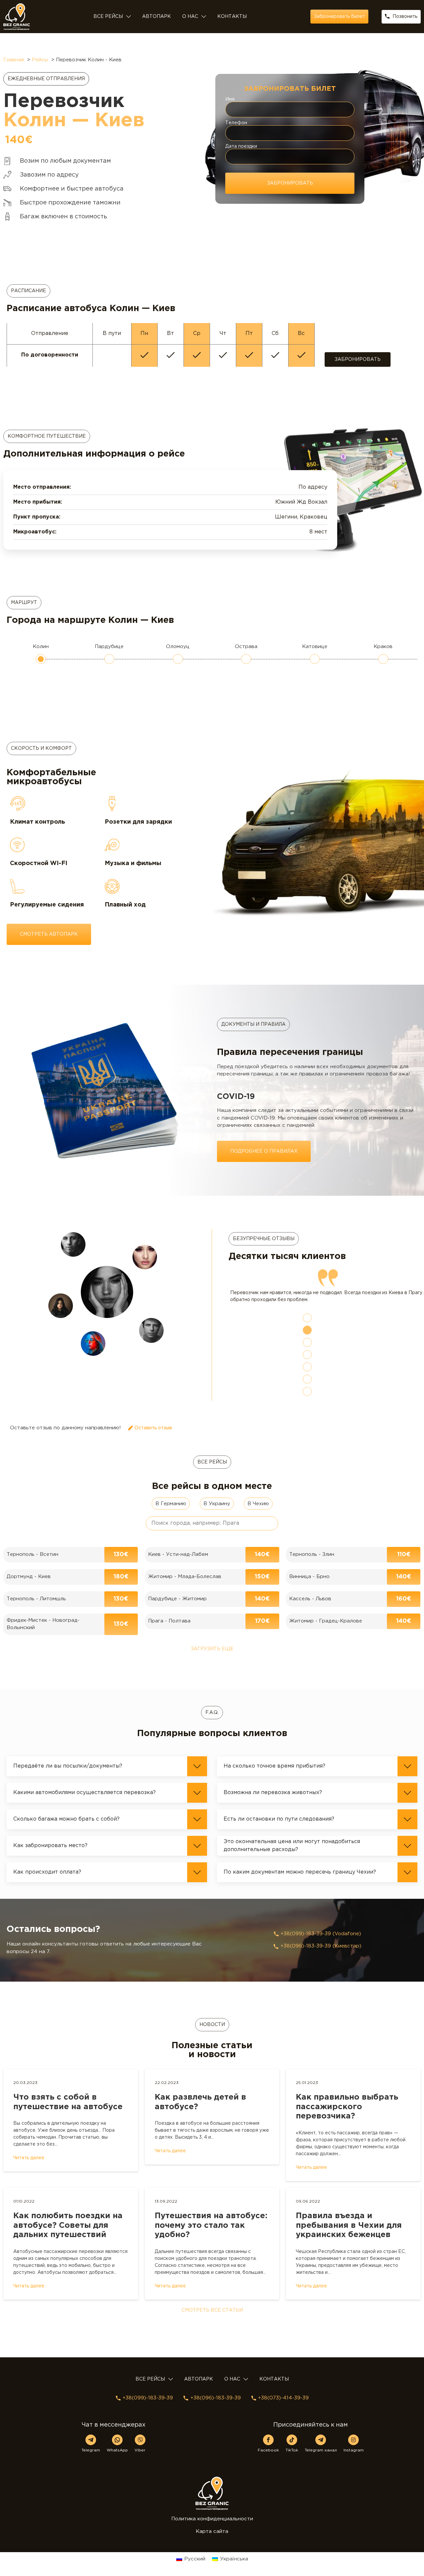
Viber (140, 2464)
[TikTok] (292, 2454)
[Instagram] (353, 2454)
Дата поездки (241, 146)
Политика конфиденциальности (212, 2533)
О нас (190, 17)
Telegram (91, 2464)
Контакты (232, 17)
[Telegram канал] (321, 2454)
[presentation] (307, 1332)
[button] (107, 1780)
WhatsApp (117, 2464)
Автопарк (157, 17)
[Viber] (140, 2454)
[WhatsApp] (117, 2454)
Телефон (236, 123)
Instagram (354, 2464)
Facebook (268, 2464)
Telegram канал (321, 2464)
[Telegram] (91, 2454)
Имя (230, 99)
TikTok (292, 2464)
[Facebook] (268, 2454)
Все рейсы (108, 17)
